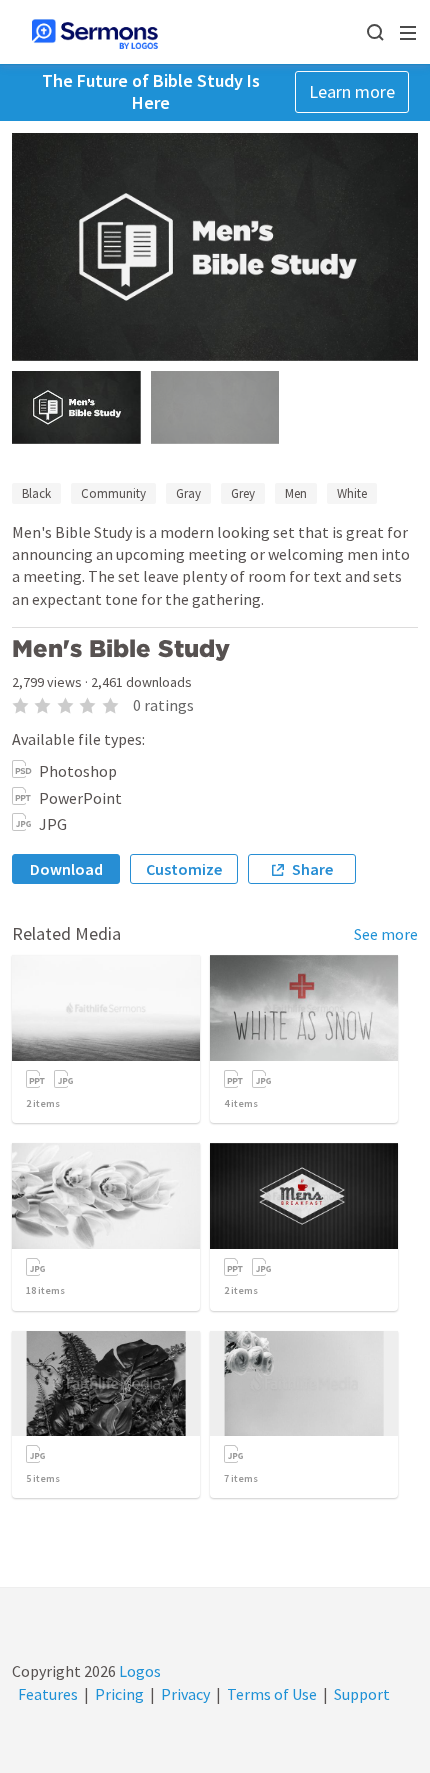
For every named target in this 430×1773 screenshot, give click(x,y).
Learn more (352, 91)
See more (386, 934)
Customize (184, 869)
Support (362, 1694)
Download (66, 869)
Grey (243, 493)
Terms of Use (272, 1694)
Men (296, 493)
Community (113, 493)
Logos (138, 1671)
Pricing (119, 1694)
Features (48, 1694)
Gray (188, 493)
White (352, 493)
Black (36, 493)
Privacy (185, 1694)
